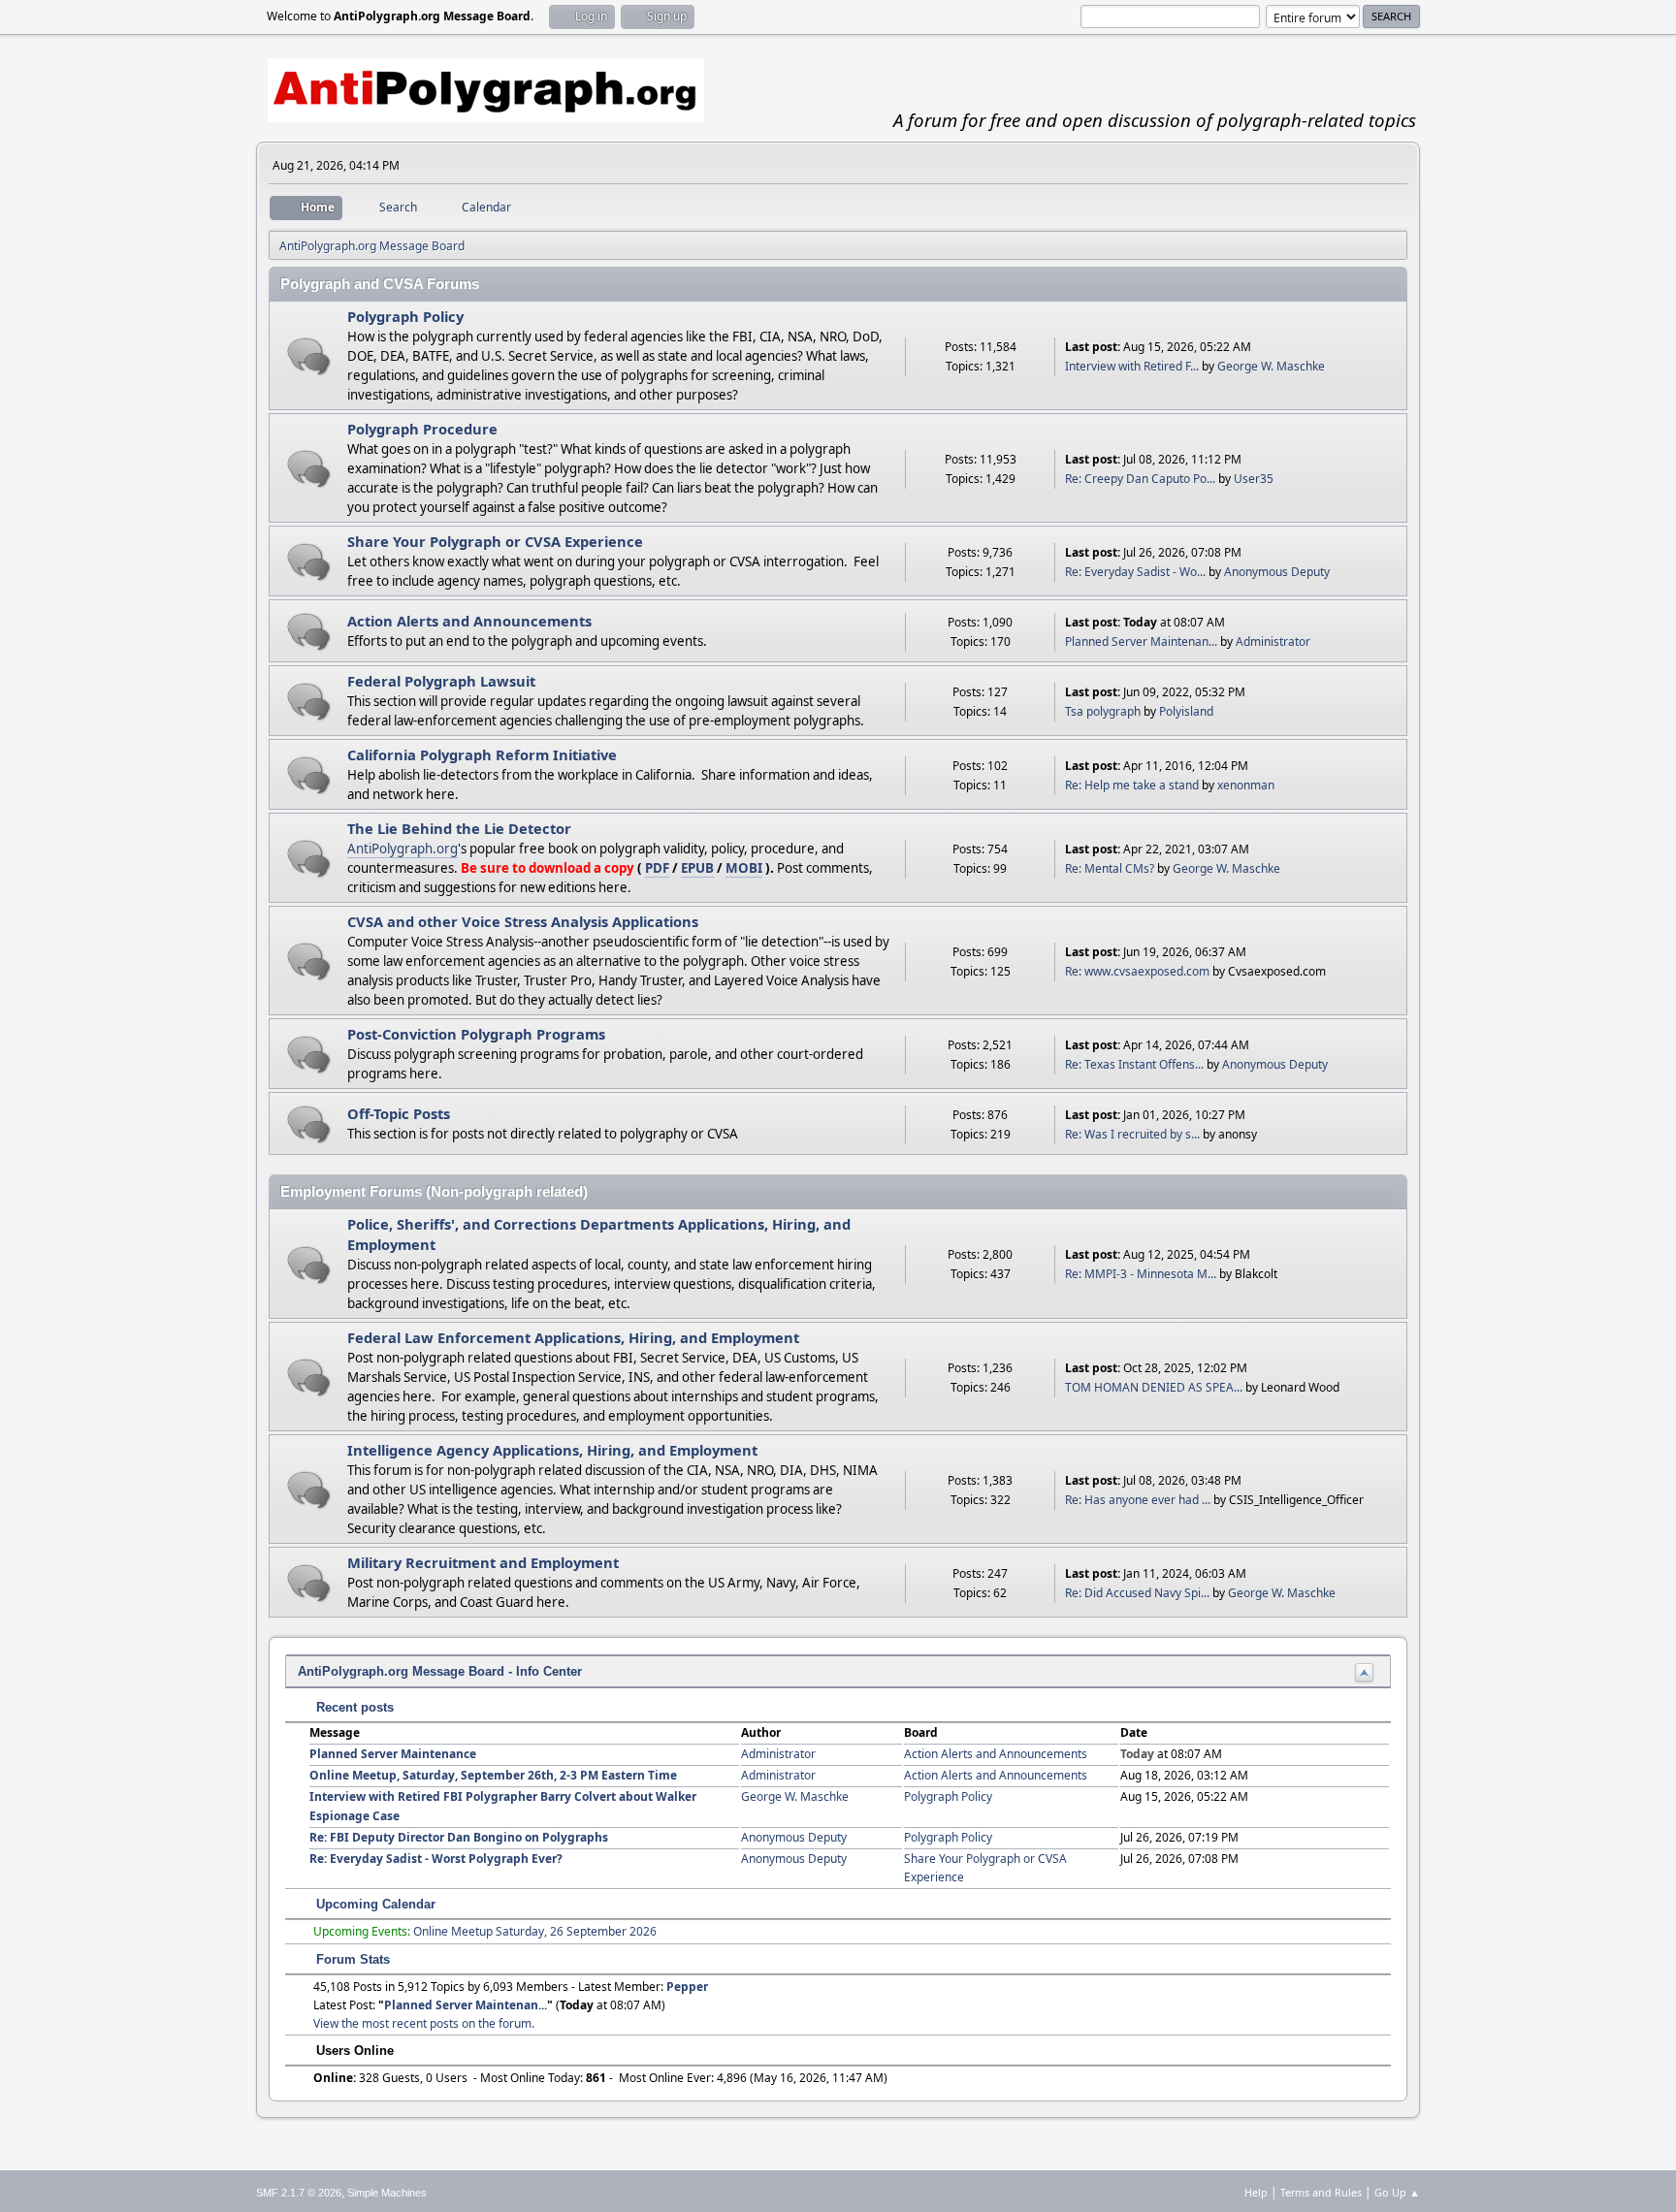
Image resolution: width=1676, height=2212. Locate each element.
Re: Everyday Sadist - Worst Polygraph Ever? (436, 1859)
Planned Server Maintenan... (1141, 641)
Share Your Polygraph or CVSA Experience (495, 541)
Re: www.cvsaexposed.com (1137, 971)
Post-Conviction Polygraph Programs (476, 1034)
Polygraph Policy (405, 316)
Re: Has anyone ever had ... (1138, 1500)
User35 (1254, 479)
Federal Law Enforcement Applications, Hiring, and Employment (573, 1337)
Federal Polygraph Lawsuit (441, 681)
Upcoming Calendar (374, 1904)
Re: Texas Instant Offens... (1134, 1064)
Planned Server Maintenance (393, 1754)
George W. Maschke (1271, 366)
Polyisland (1186, 711)
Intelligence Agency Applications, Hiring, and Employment (552, 1450)
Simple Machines (387, 2193)
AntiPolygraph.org (403, 849)
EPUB (697, 868)
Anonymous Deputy (1277, 572)
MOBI (744, 868)
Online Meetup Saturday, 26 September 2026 (535, 1931)
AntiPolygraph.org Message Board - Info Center (440, 1671)
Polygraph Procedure (422, 429)
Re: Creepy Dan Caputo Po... (1140, 479)
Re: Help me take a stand (1132, 785)
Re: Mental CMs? (1110, 868)
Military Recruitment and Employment (483, 1562)
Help (1256, 2192)
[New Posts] (309, 356)
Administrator (1273, 641)
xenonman (1246, 785)
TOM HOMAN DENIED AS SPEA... (1154, 1387)
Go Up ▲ (1397, 2192)
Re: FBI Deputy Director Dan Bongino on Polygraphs (459, 1837)
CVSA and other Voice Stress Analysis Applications (523, 921)
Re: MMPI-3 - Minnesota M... (1141, 1274)
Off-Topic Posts (399, 1113)
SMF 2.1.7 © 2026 (299, 2193)
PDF (657, 868)
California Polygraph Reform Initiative (482, 754)
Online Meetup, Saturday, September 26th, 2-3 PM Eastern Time (493, 1775)
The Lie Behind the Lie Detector (459, 828)
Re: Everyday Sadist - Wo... (1135, 572)
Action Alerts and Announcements (469, 621)
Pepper (687, 1987)
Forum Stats (351, 1959)
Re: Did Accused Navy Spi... (1137, 1593)
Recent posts (353, 1707)
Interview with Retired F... (1132, 366)
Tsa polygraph (1103, 711)
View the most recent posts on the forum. (424, 2023)
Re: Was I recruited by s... (1132, 1134)
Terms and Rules (1321, 2192)
